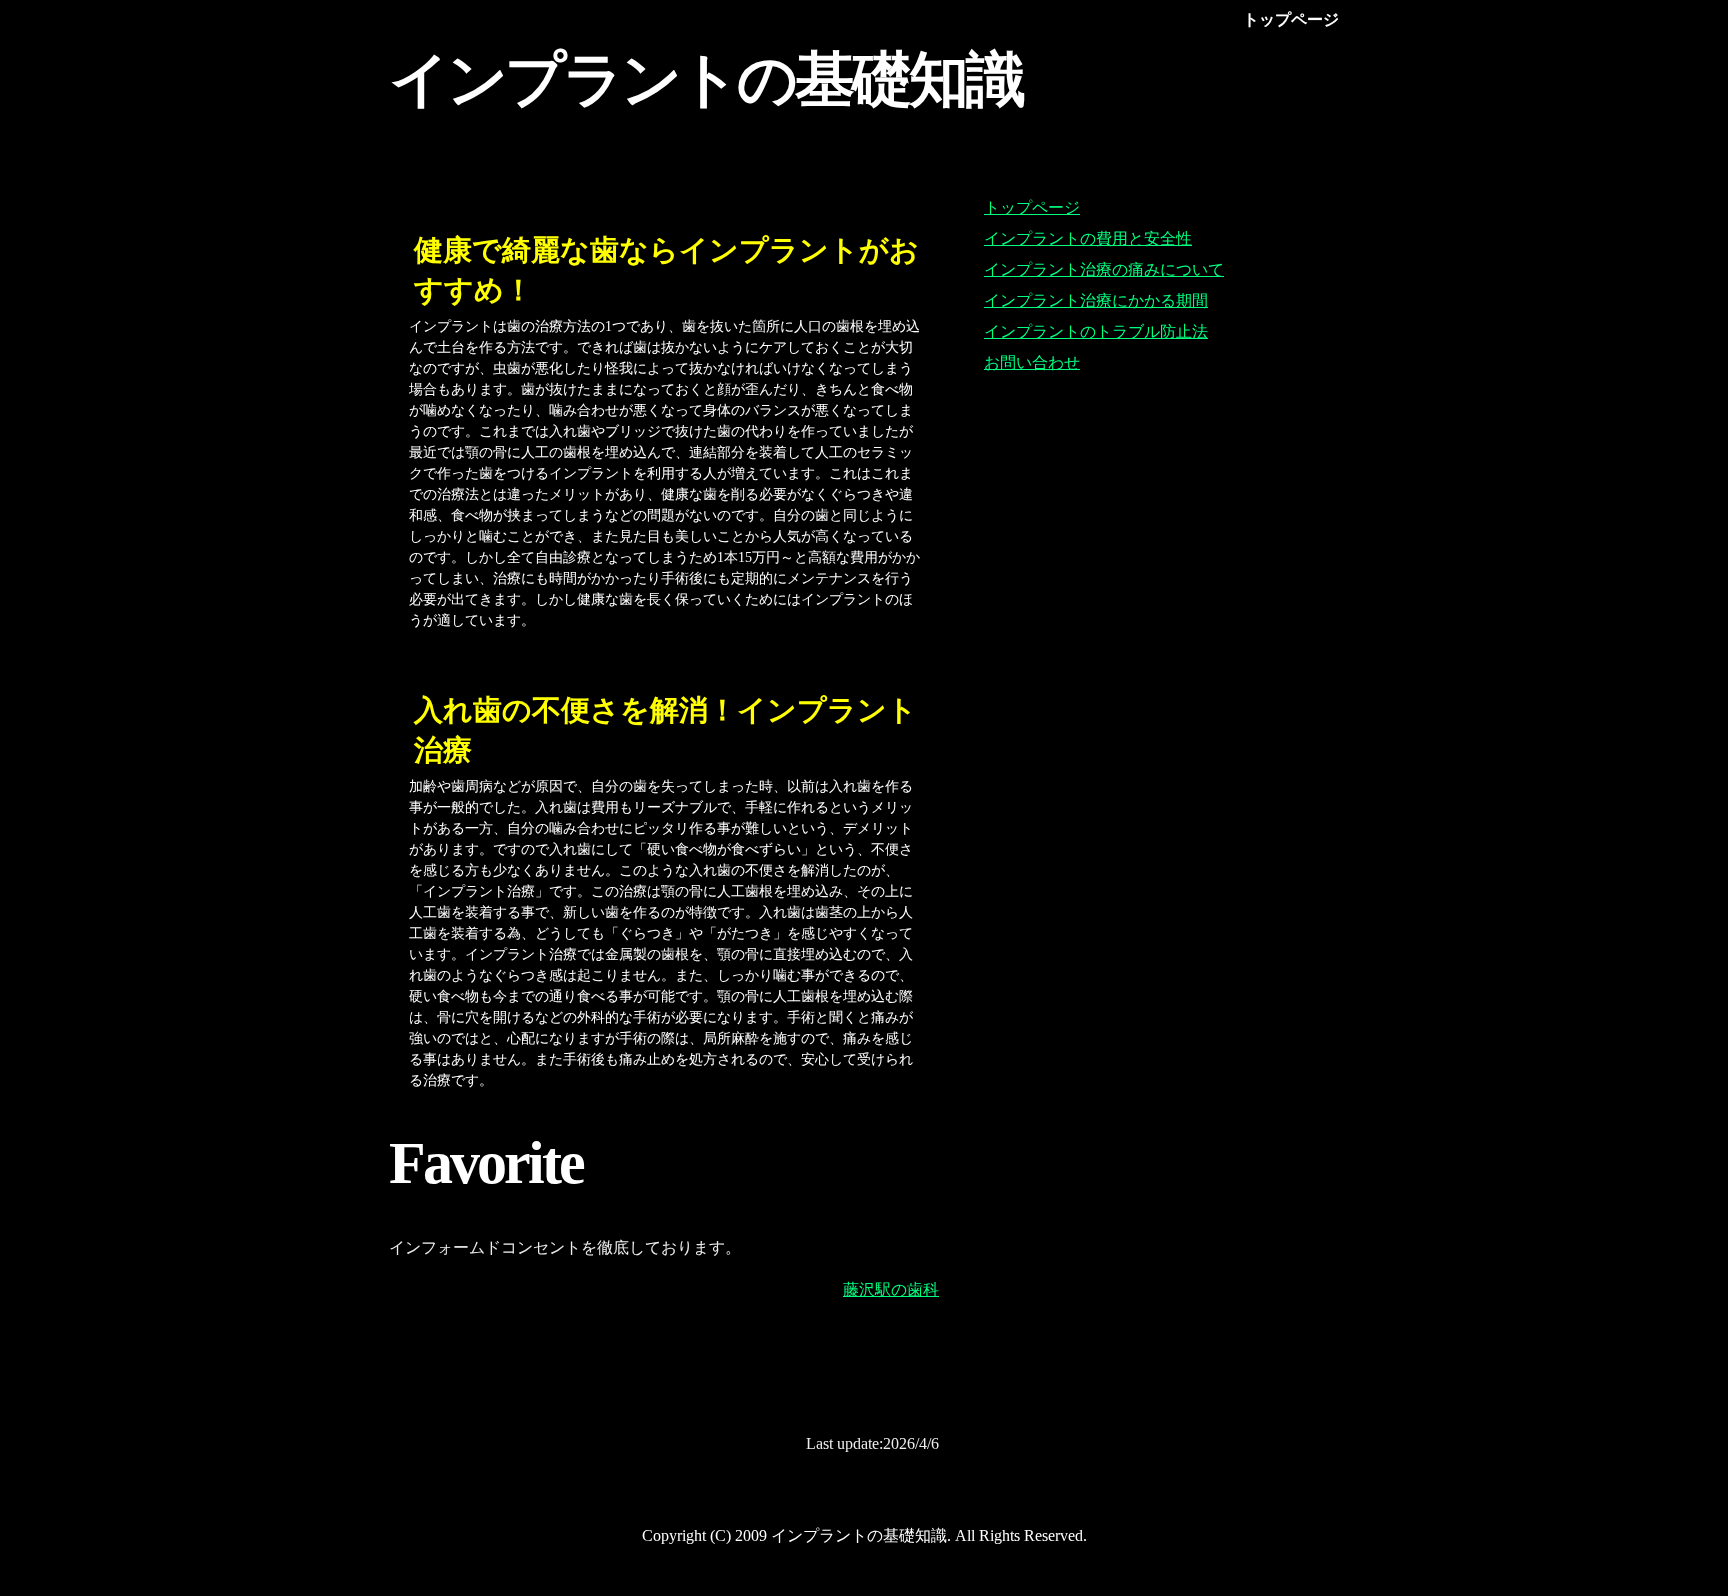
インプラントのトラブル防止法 (1096, 331)
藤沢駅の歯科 (891, 1289)
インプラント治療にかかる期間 (1096, 300)
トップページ (1032, 207)
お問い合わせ (1032, 362)
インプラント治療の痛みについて (1104, 269)
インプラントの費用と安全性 (1088, 238)
